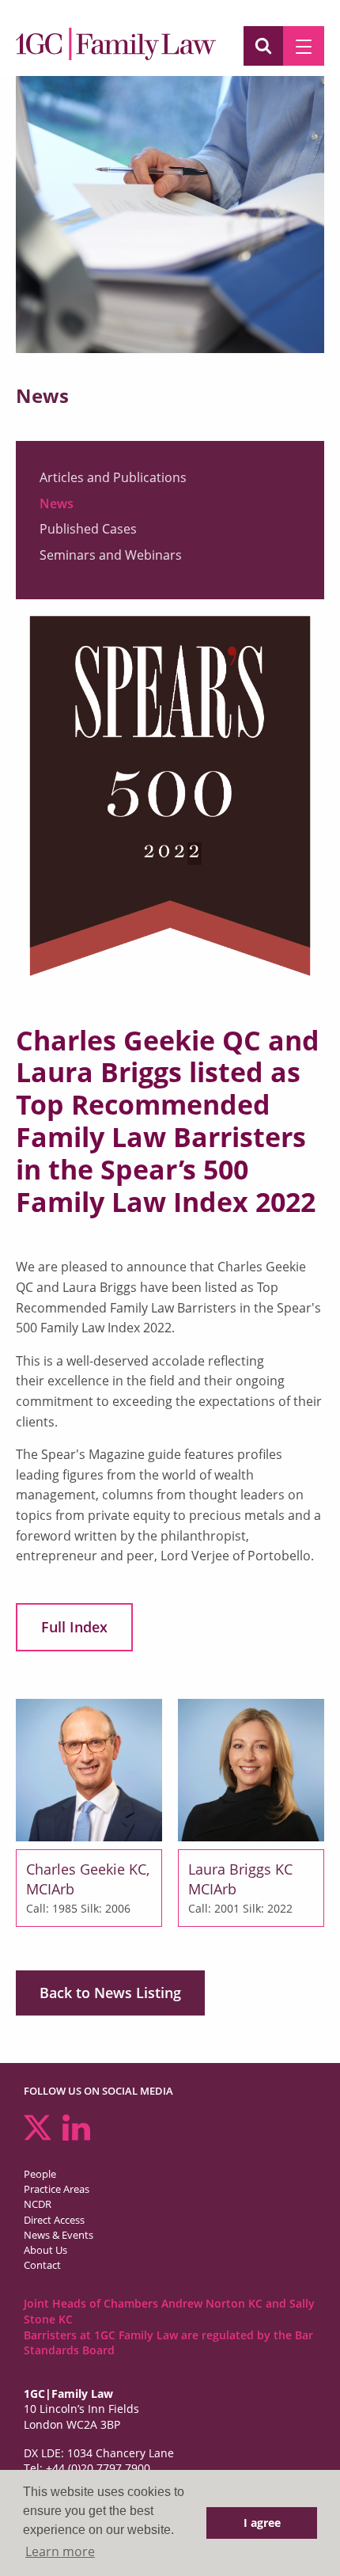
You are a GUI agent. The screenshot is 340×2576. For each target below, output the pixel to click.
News (57, 503)
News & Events (59, 2235)
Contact (42, 2265)
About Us (45, 2250)
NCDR (38, 2204)
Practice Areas (57, 2189)
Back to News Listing (110, 1993)
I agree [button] (262, 2523)
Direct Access (54, 2220)
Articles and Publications (113, 477)
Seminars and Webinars (111, 555)
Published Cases (88, 529)
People (40, 2174)
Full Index (74, 1627)
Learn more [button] (60, 2551)
